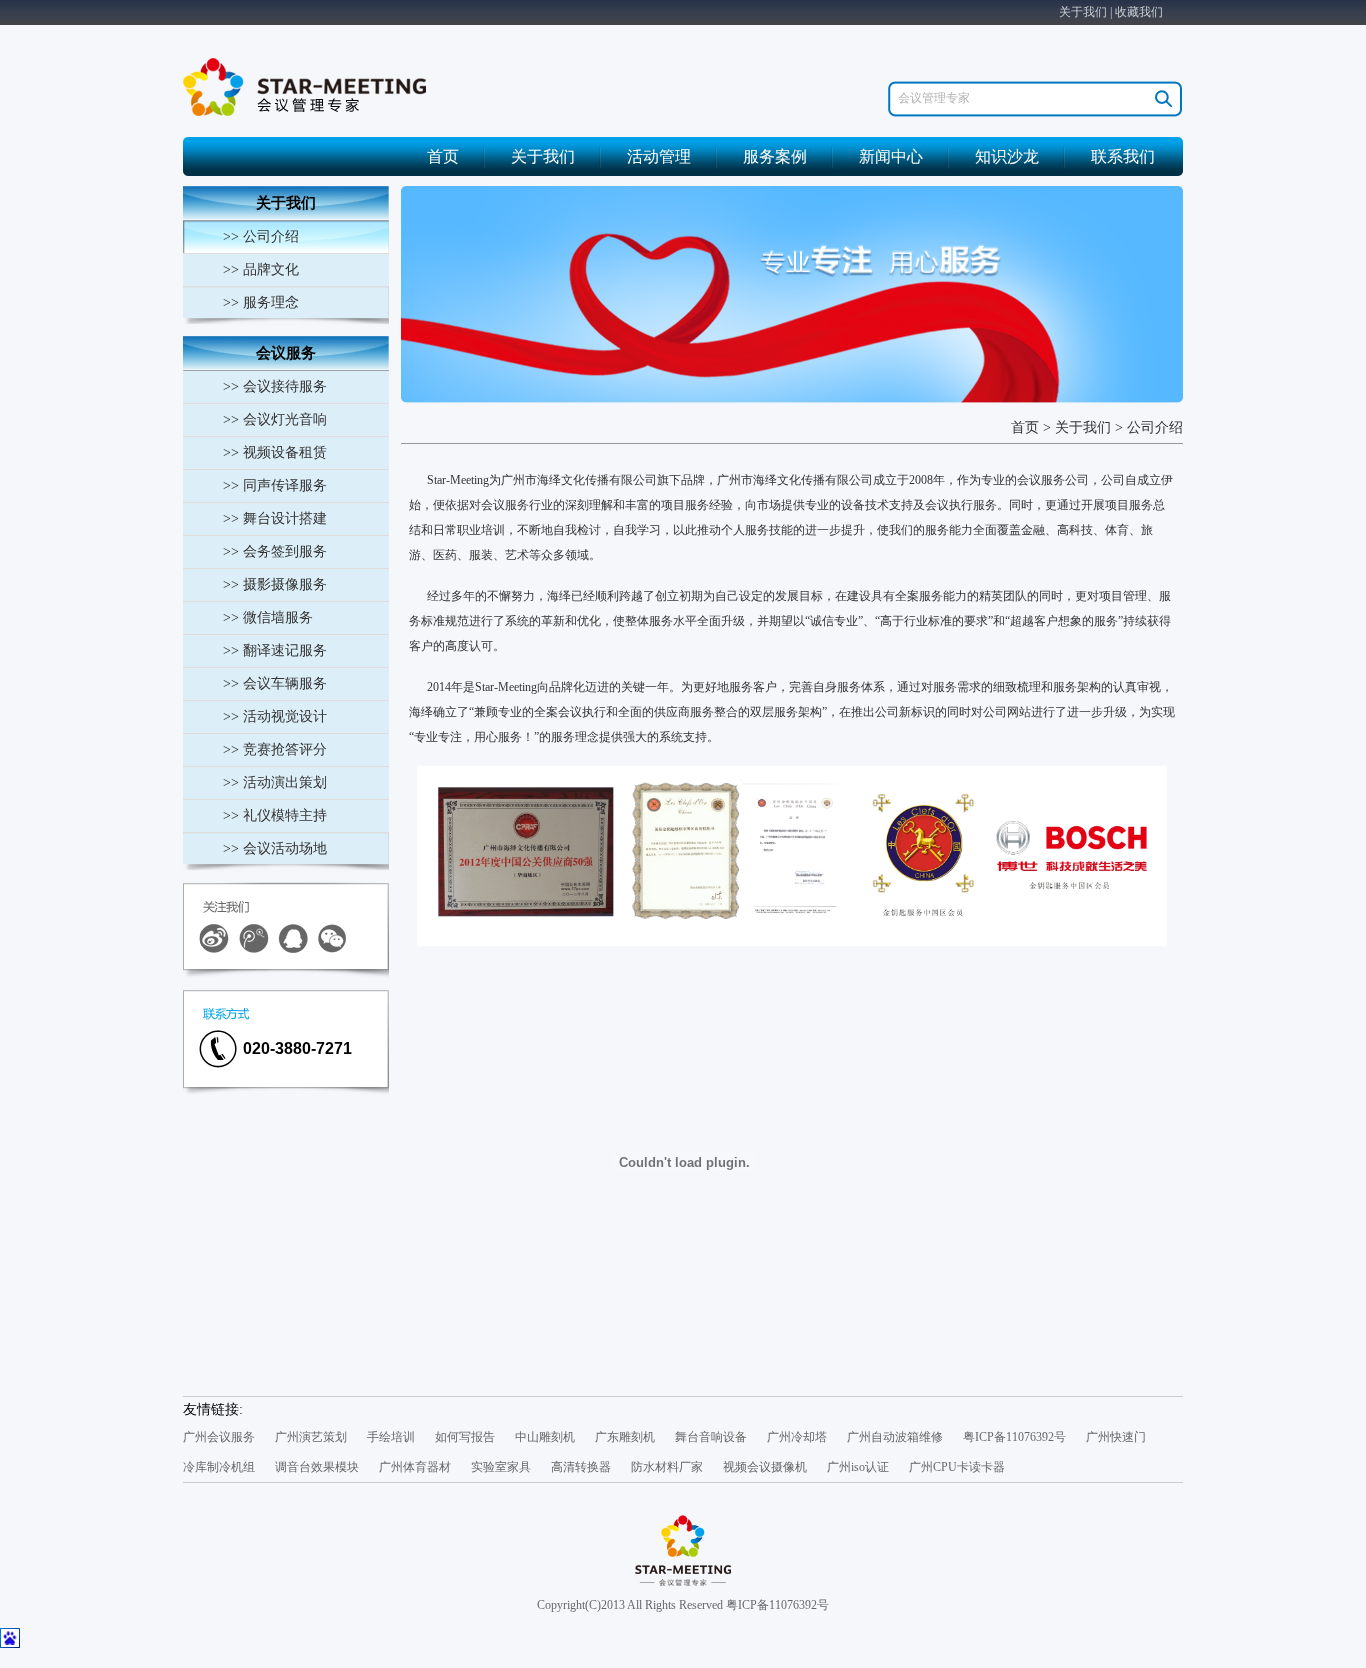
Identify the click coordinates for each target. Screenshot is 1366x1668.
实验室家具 (501, 1467)
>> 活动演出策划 (275, 782)
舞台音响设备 (711, 1437)
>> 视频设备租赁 (275, 452)
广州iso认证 (858, 1467)
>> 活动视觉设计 (275, 716)
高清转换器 (581, 1467)
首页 (443, 156)
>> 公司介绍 (261, 236)
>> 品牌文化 (261, 269)
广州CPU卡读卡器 (957, 1467)
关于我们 (1083, 12)
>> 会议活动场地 (275, 848)
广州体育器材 (415, 1467)
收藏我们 (1139, 12)
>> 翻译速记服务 (275, 650)
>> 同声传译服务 (275, 485)
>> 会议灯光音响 (275, 419)
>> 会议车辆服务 (275, 683)
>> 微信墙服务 (268, 617)
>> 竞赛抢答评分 (275, 749)
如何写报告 (465, 1437)
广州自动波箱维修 (895, 1437)
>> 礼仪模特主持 (275, 815)
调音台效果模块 (317, 1467)
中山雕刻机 (545, 1437)
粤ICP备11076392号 (1014, 1437)
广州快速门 (1116, 1437)
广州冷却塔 (797, 1437)
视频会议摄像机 (765, 1467)
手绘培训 (391, 1437)
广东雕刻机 (625, 1437)
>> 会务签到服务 (275, 551)
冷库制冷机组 (219, 1467)
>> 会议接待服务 (275, 386)
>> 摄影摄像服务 (275, 584)
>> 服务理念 (261, 302)
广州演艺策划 (311, 1437)
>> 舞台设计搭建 (275, 518)
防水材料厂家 (667, 1467)
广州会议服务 (219, 1437)
